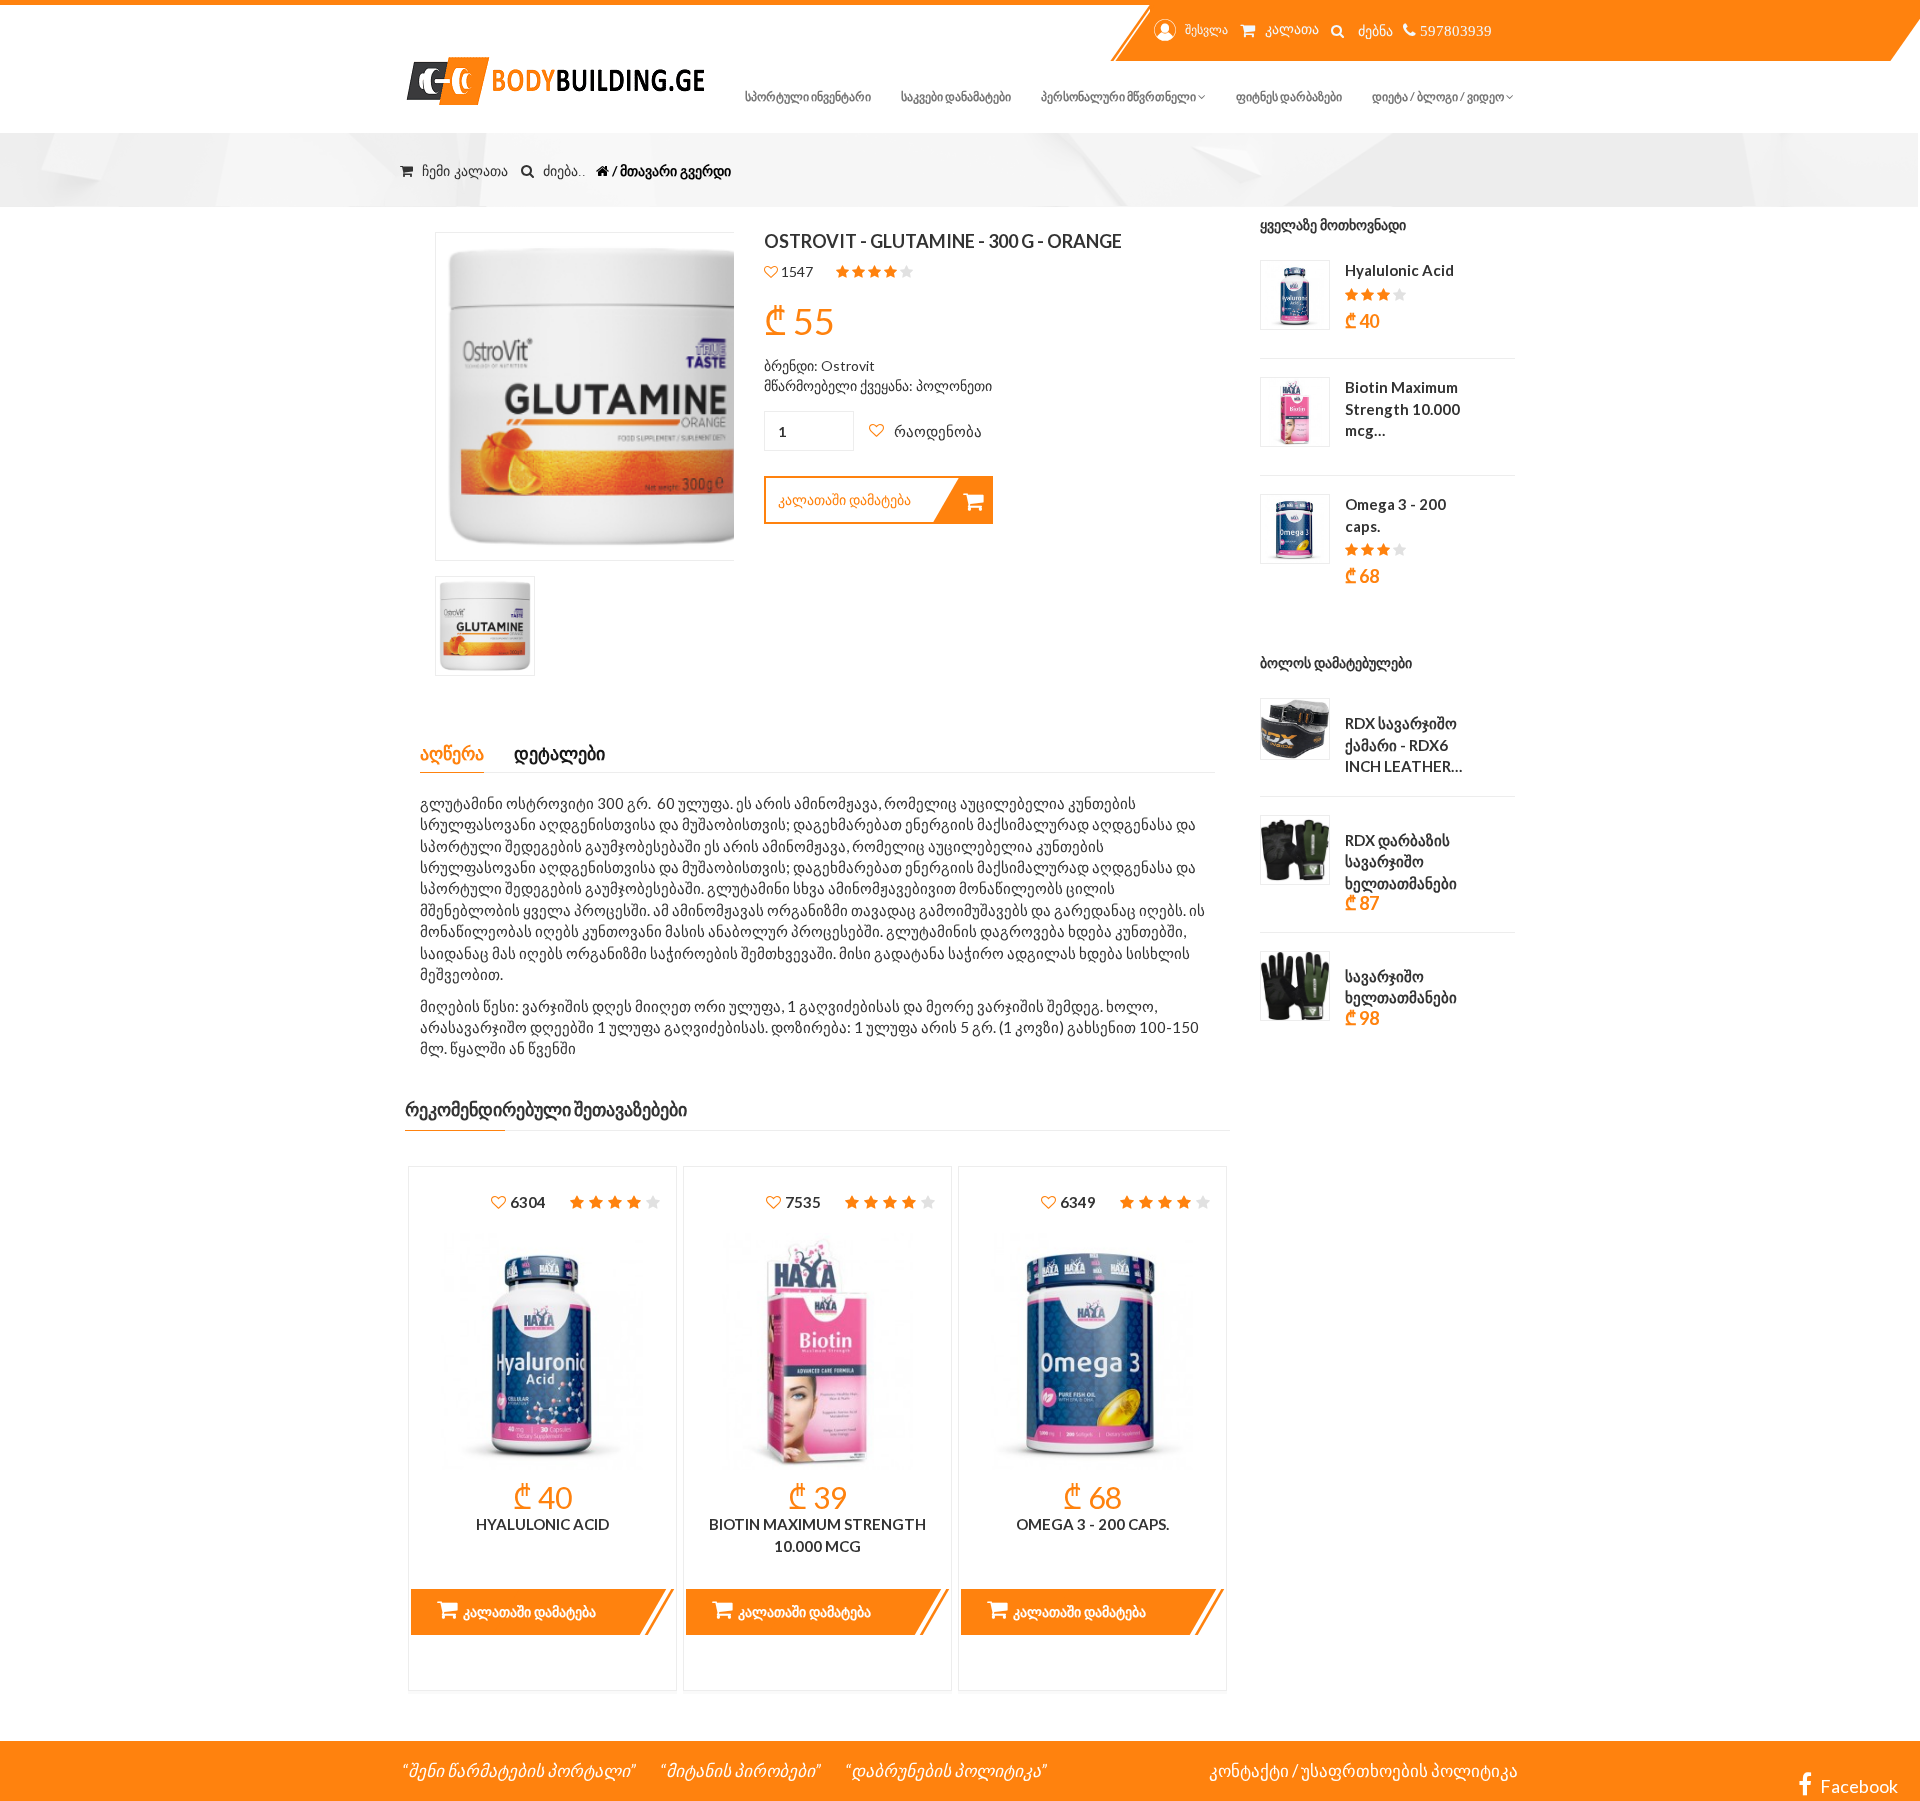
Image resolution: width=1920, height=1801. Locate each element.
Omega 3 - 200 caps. (1092, 1524)
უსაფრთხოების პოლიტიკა (1409, 1770)
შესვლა (1206, 29)
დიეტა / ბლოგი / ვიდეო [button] (1439, 96)
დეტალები (559, 753)
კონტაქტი (1249, 1770)
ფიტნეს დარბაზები (1289, 96)
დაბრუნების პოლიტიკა (946, 1770)
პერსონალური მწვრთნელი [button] (1119, 96)
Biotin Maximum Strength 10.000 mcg (817, 1534)
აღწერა (452, 753)
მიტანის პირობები (740, 1770)
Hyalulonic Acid (542, 1524)
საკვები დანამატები (956, 96)
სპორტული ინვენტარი (808, 96)
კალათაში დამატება (844, 499)
